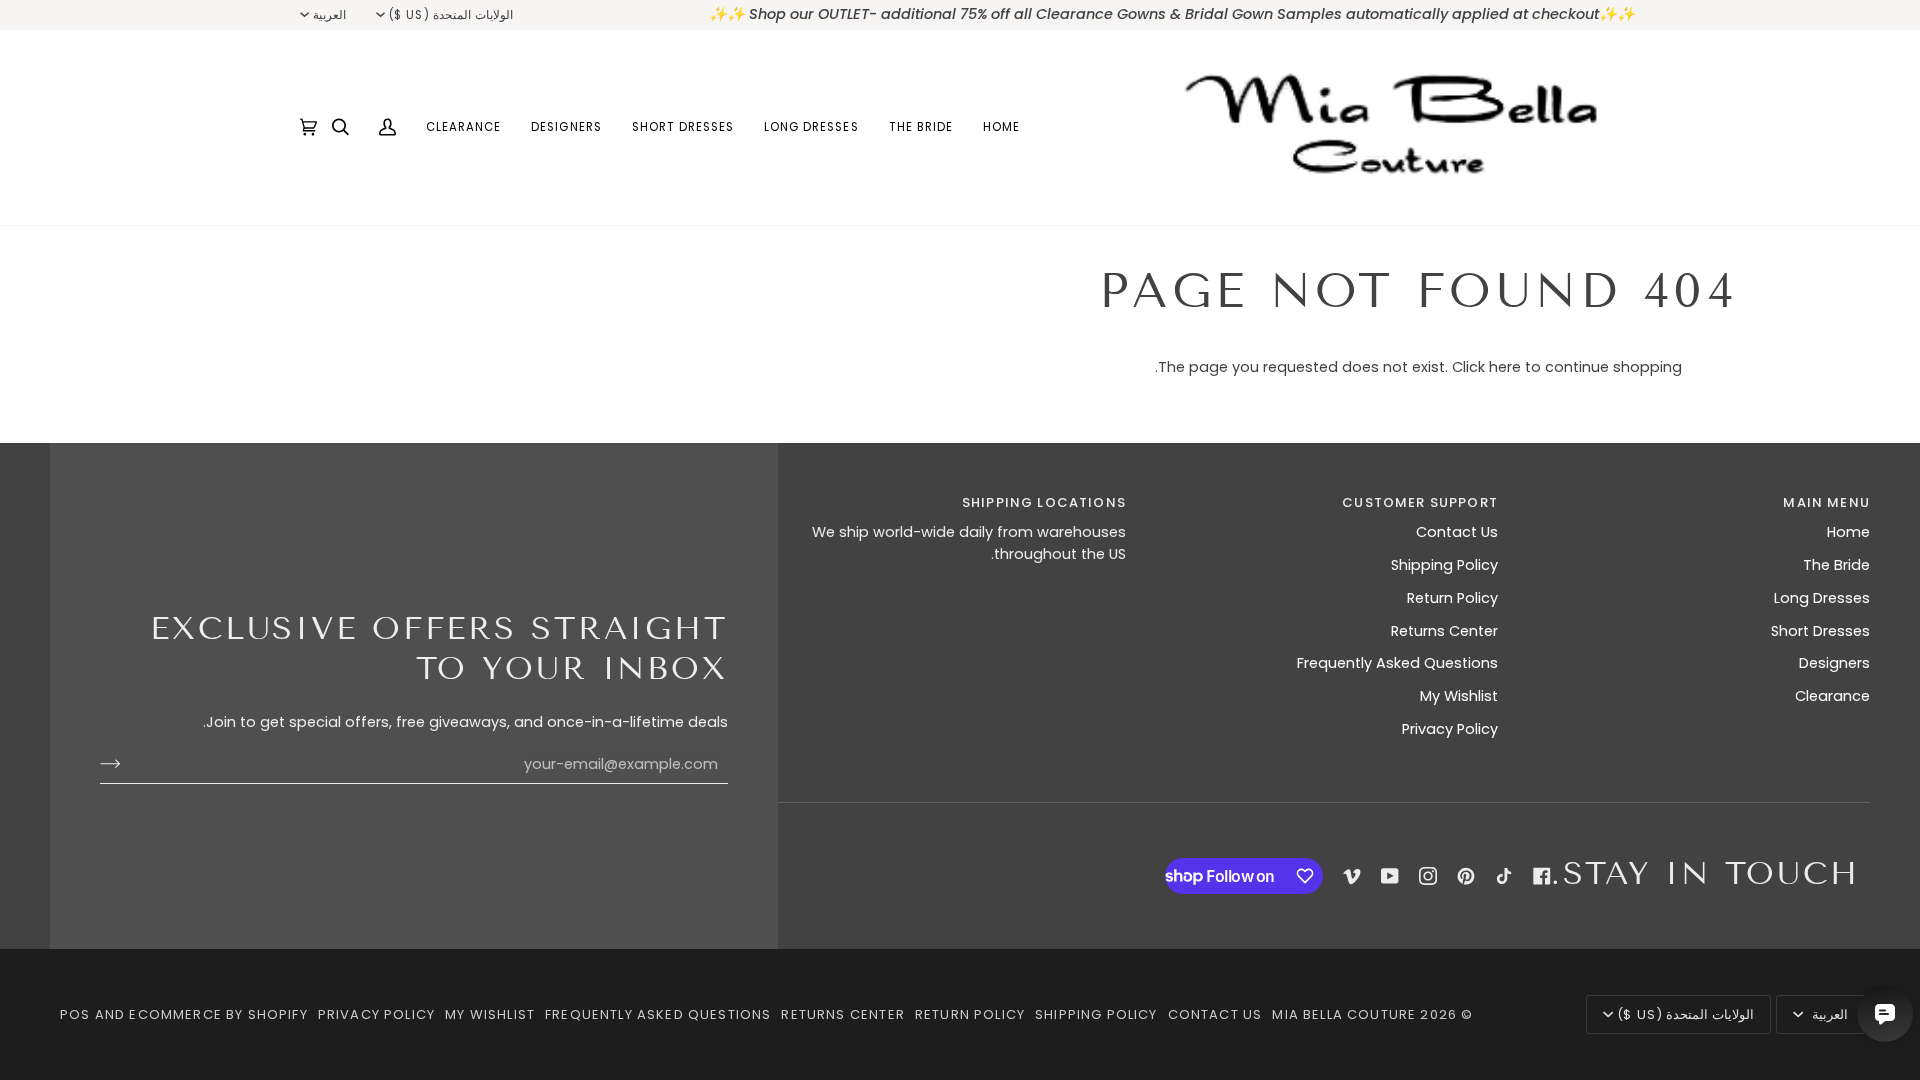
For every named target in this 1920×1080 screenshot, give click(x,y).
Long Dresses (1822, 598)
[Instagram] (1428, 876)
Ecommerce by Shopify (218, 1014)
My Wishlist (1459, 696)
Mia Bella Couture (1344, 1014)
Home (1848, 532)
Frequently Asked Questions (1397, 663)
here (1505, 367)
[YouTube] (1390, 876)
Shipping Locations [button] (1044, 502)
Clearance (1832, 696)
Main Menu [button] (1826, 502)
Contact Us (1457, 532)
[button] (921, 127)
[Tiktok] (1504, 876)
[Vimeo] (1352, 876)
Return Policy (1452, 598)
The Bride (1836, 565)
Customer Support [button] (1420, 502)
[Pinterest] (1466, 876)
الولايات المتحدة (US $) (450, 15)
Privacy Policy (1450, 729)
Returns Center (1444, 631)
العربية (329, 15)
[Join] (126, 764)
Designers (1834, 663)
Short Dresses (1820, 631)
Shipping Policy (1444, 565)
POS (75, 1014)
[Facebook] (1542, 876)
